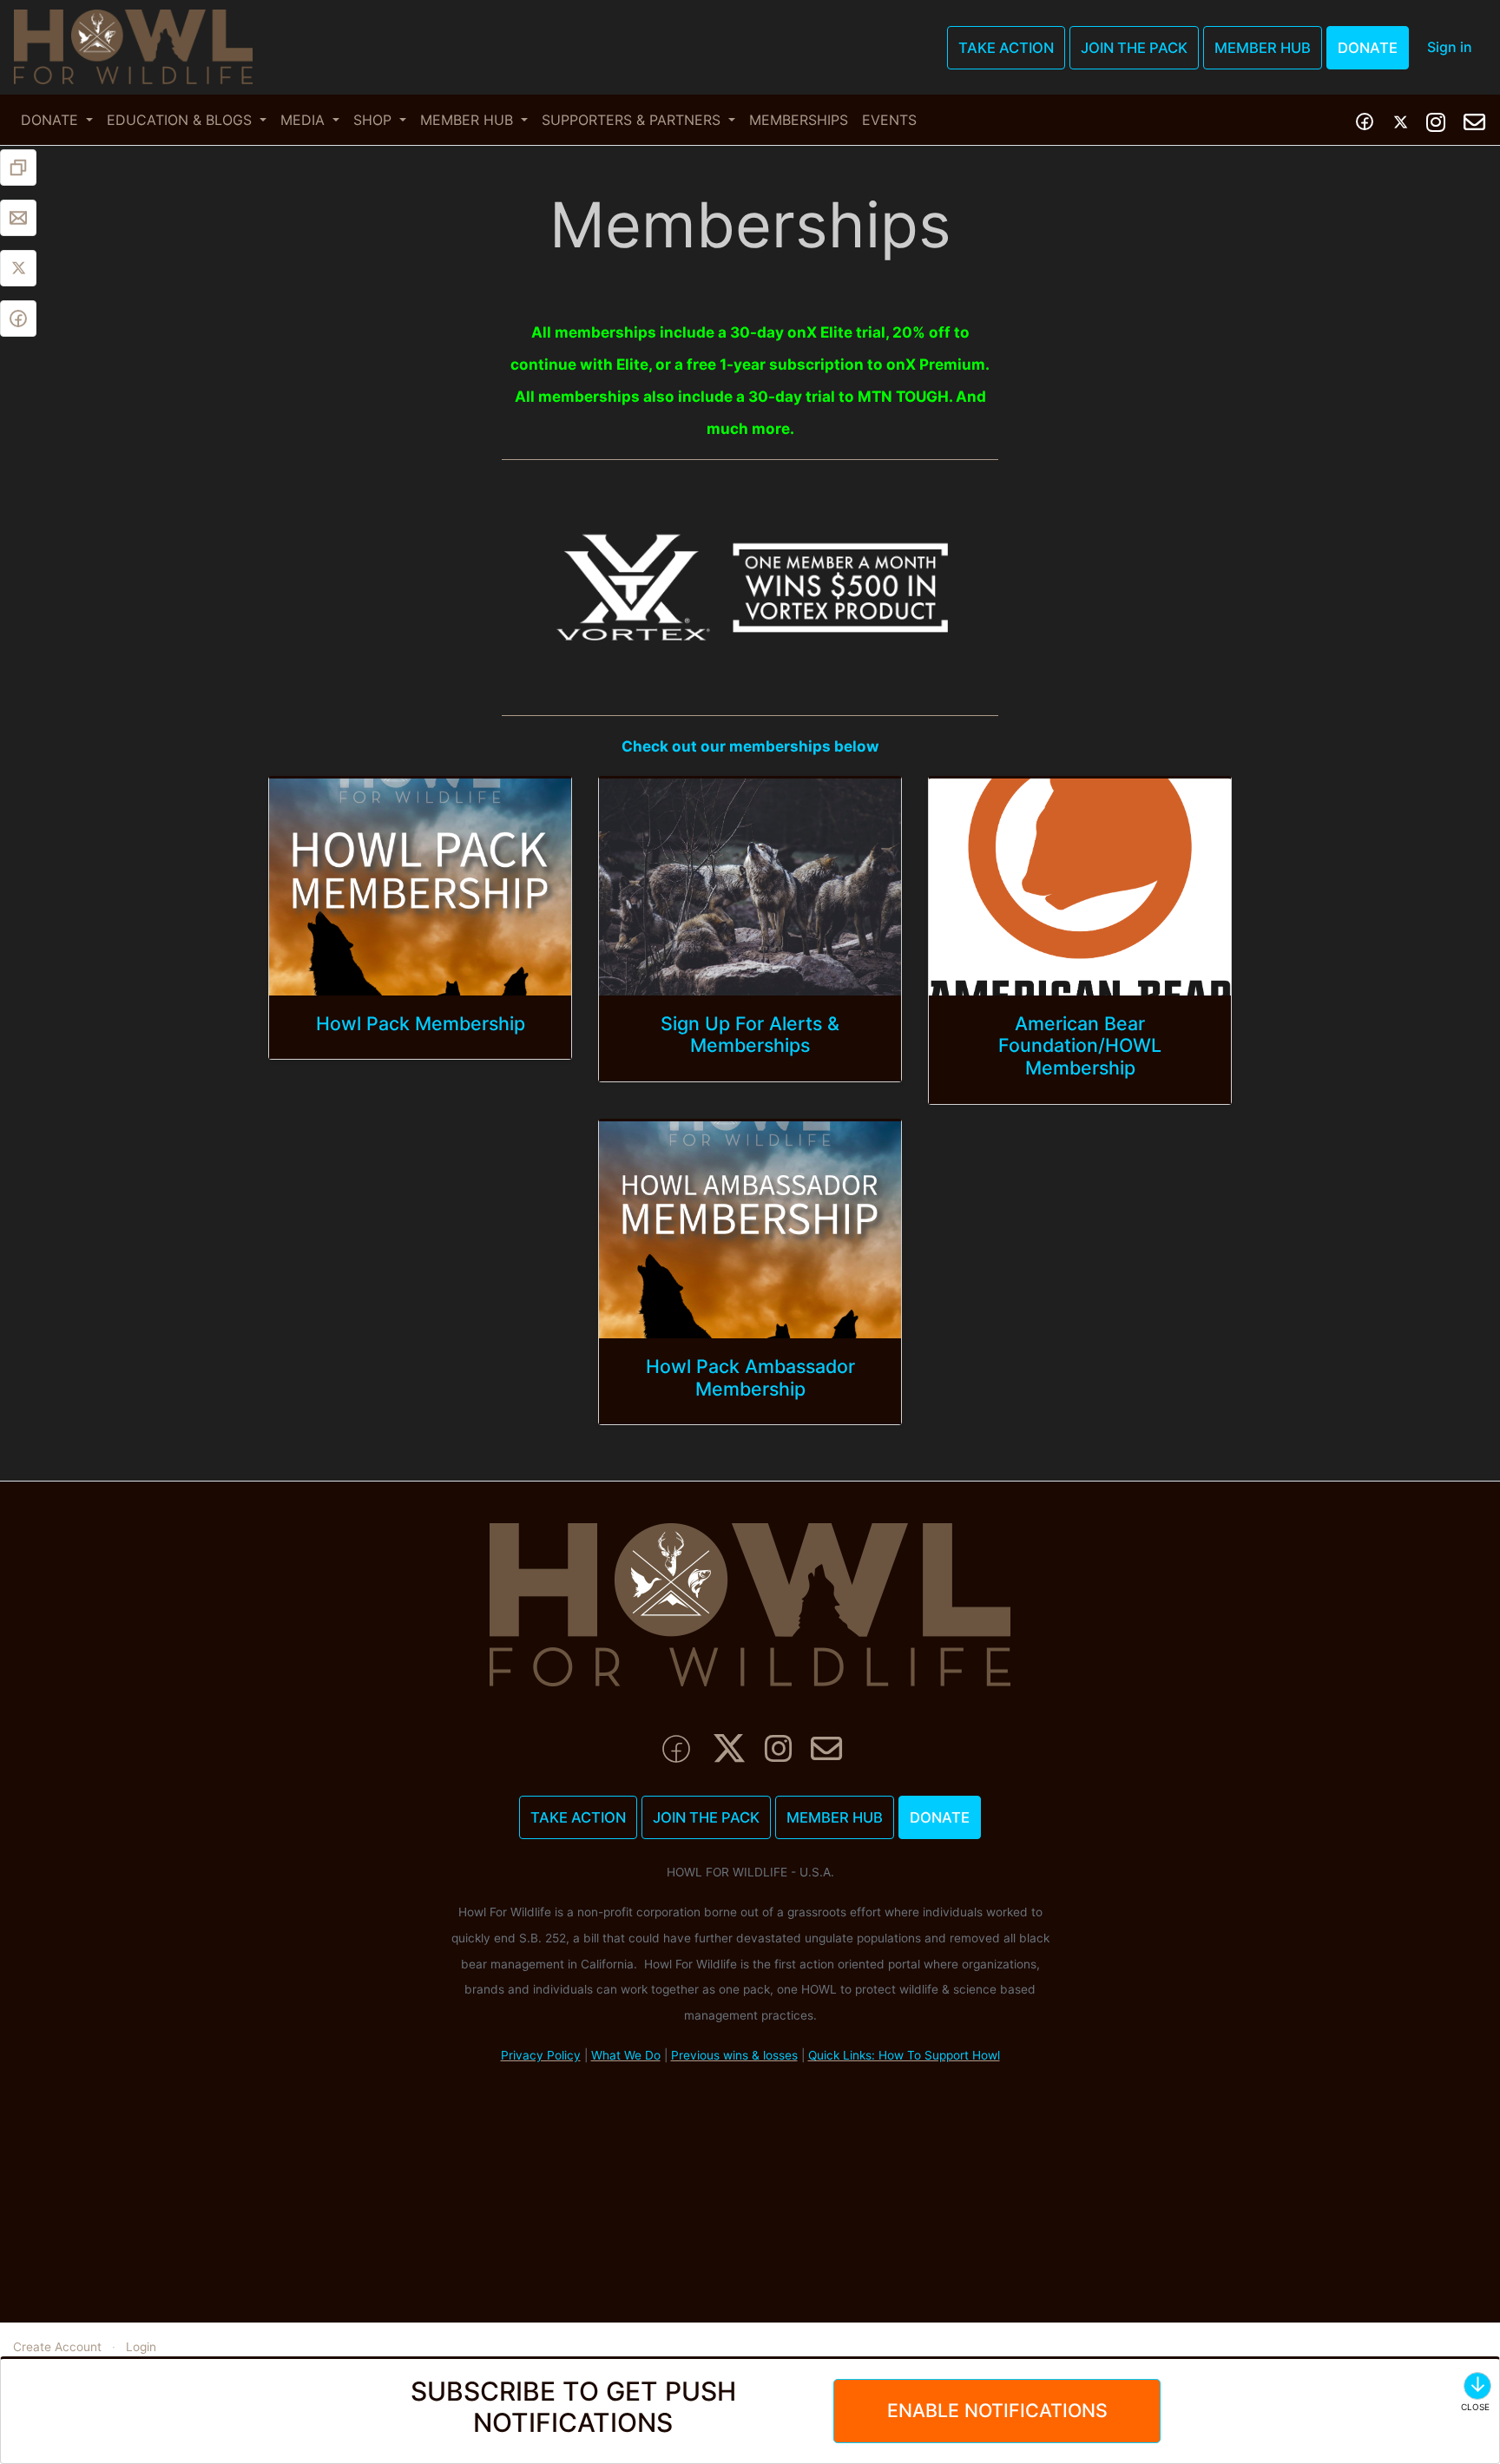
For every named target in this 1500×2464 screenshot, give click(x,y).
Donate (1368, 48)
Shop (375, 120)
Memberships (799, 120)
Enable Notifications (997, 2410)
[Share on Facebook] (18, 319)
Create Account (57, 2347)
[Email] (18, 218)
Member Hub (1263, 48)
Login (141, 2347)
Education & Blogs (181, 120)
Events (889, 120)
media (305, 120)
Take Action (1006, 48)
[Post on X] (18, 268)
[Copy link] (18, 168)
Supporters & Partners (633, 120)
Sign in (1450, 47)
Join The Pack (1134, 48)
